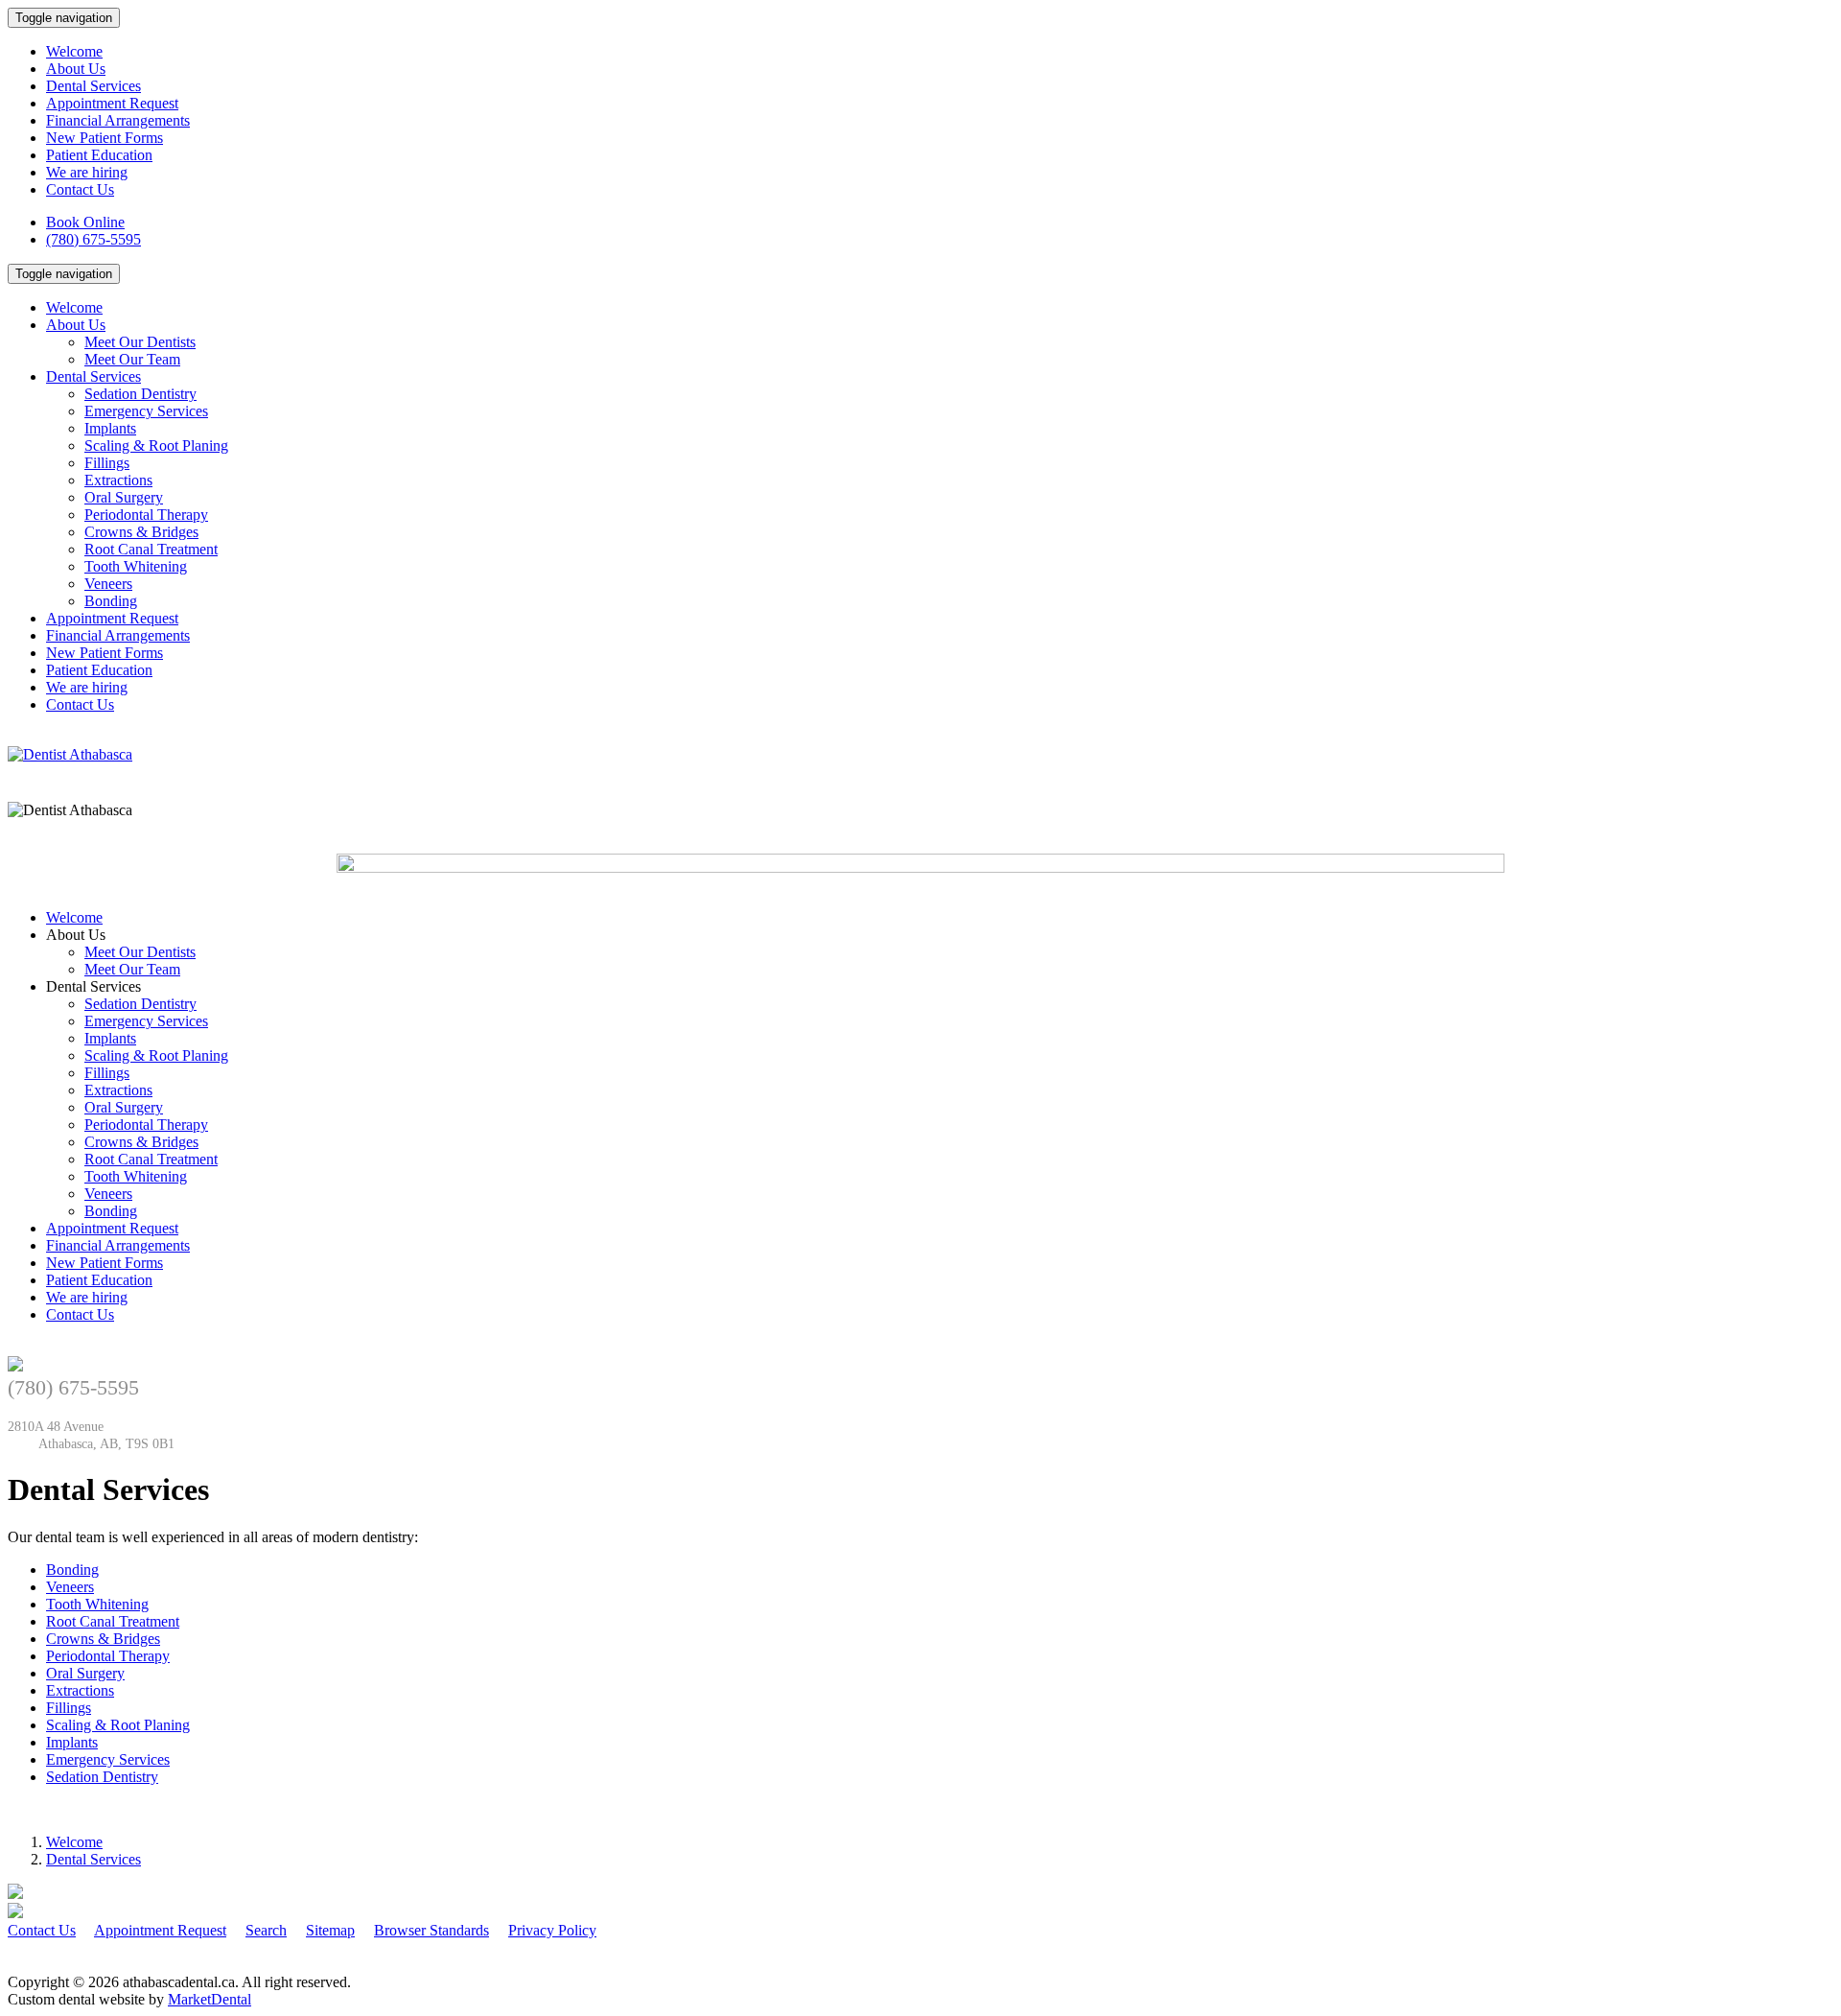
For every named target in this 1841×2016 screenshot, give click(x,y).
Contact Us (80, 189)
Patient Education (99, 155)
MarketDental (210, 1999)
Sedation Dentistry (140, 394)
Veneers (108, 584)
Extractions (118, 480)
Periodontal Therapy (146, 515)
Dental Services (93, 86)
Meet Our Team (132, 359)
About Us (76, 69)
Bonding (111, 601)
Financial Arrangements (118, 120)
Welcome (74, 51)
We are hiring (87, 172)
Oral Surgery (124, 497)
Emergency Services (146, 411)
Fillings (107, 463)
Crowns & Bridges (141, 532)
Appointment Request (112, 103)
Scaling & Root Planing (156, 445)
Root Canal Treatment (151, 549)
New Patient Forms (105, 138)
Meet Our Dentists (140, 342)
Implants (110, 428)
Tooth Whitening (136, 566)
